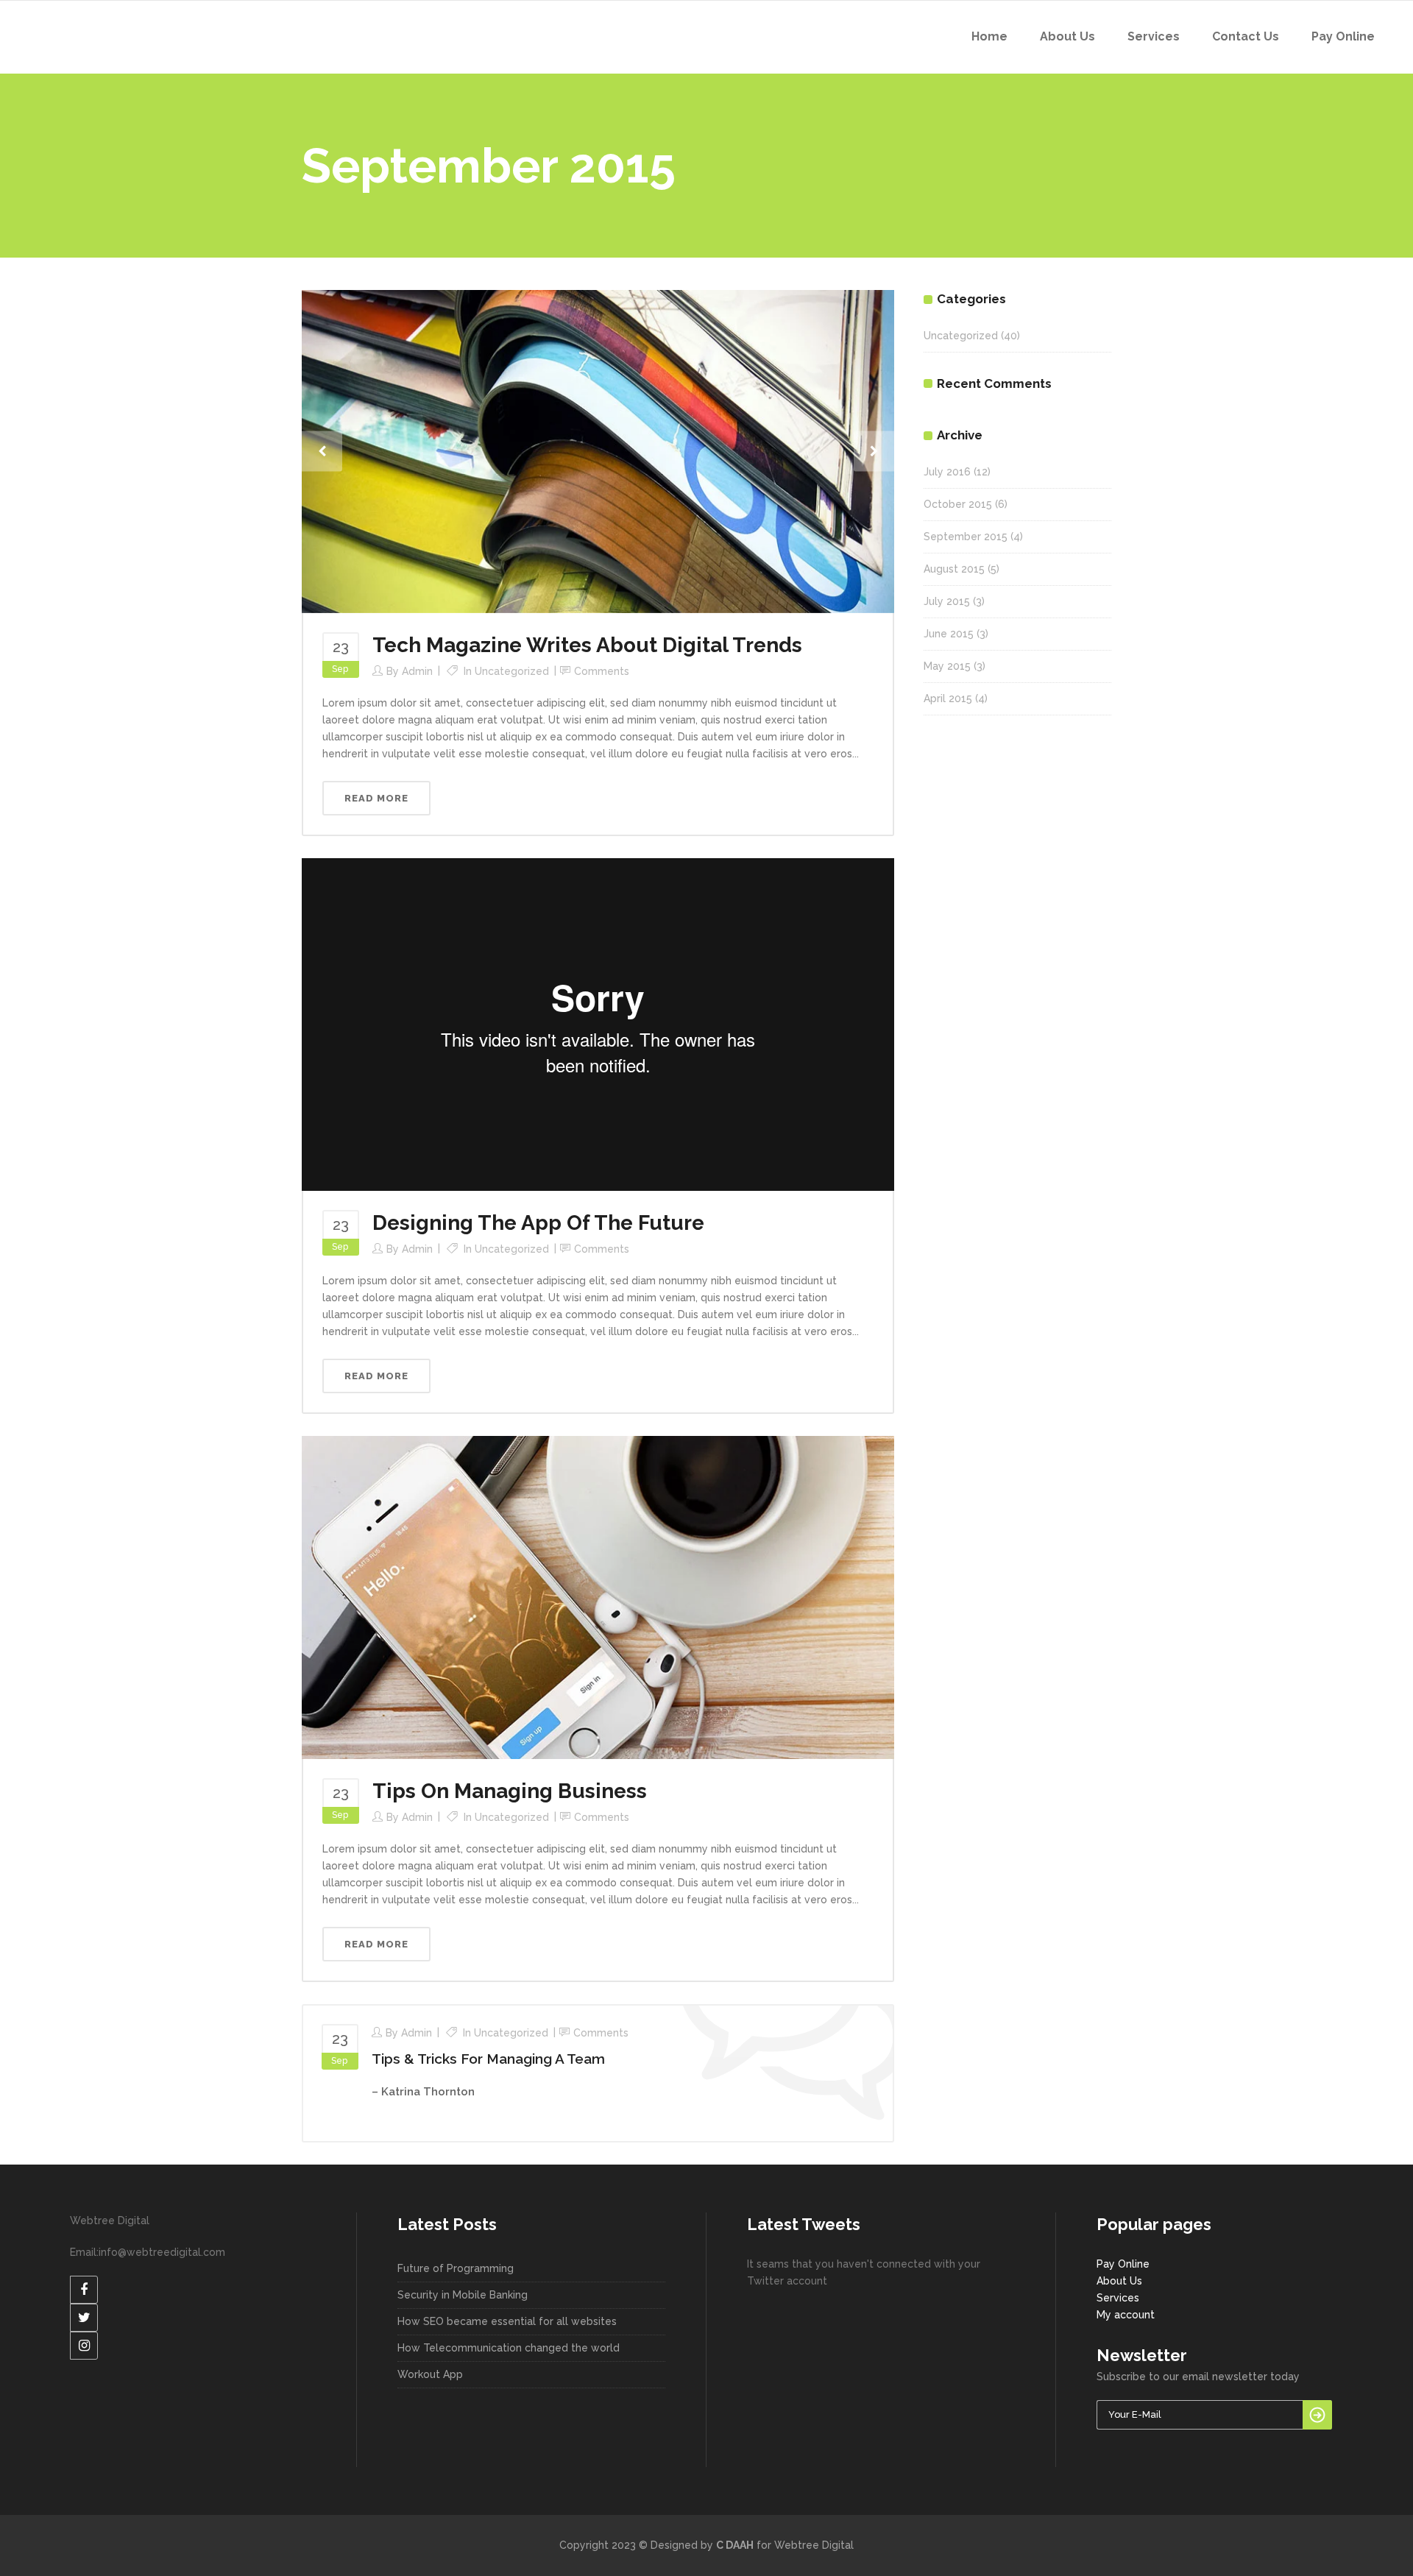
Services (1118, 2298)
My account (1126, 2315)
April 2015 (948, 698)
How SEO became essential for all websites (507, 2321)
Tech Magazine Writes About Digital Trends (587, 645)
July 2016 (947, 472)
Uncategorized (512, 671)
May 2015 (947, 666)
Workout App (430, 2374)
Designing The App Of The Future (538, 1223)
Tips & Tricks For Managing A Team (488, 2059)
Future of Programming (456, 2268)
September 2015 (966, 537)
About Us (1119, 2281)
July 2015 (947, 601)
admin (417, 671)
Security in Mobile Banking (463, 2295)
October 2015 (958, 504)
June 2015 (949, 634)
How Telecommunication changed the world (509, 2348)
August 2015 (954, 569)
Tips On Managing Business (510, 1791)
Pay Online (1123, 2264)
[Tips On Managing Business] (598, 1596)
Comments (602, 671)
